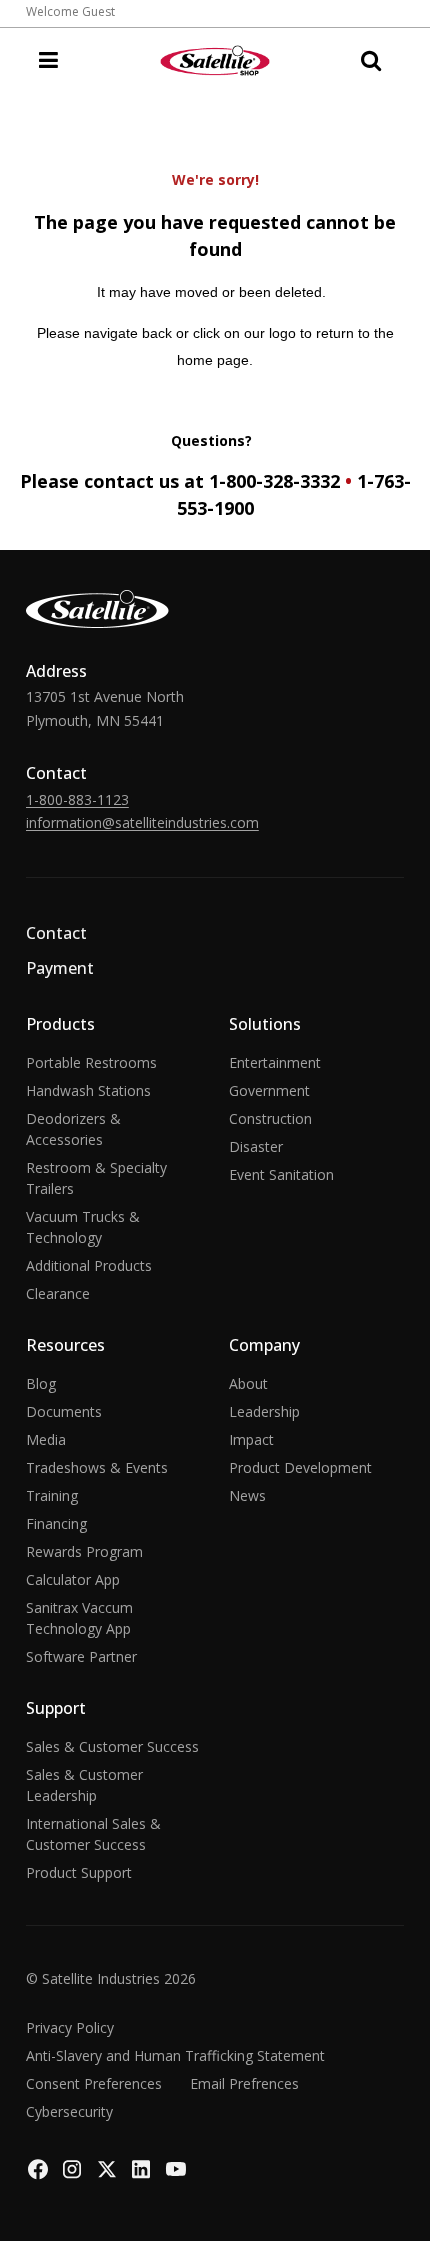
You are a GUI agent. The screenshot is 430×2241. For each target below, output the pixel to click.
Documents (64, 1411)
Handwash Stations (88, 1090)
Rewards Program (84, 1551)
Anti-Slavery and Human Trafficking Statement (175, 2055)
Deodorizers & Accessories (73, 1129)
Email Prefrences (244, 2083)
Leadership (264, 1411)
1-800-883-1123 (77, 799)
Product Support (79, 1872)
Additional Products (89, 1265)
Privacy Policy (70, 2027)
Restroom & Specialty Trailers (96, 1178)
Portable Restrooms (91, 1062)
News (247, 1495)
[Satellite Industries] (215, 60)
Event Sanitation (281, 1174)
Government (269, 1090)
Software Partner (81, 1656)
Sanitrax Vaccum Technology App (79, 1618)
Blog (41, 1383)
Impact (251, 1439)
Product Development (300, 1467)
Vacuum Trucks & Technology (83, 1227)
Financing (56, 1523)
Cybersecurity (69, 2111)
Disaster (256, 1146)
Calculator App (73, 1579)
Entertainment (275, 1062)
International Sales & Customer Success (93, 1834)
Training (52, 1495)
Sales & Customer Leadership (84, 1785)
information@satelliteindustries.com (142, 822)
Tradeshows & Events (97, 1467)
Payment (60, 968)
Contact (56, 933)
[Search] (371, 60)
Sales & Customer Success (112, 1746)
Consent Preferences (94, 2083)
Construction (270, 1118)
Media (46, 1439)
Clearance (58, 1293)
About (248, 1383)
